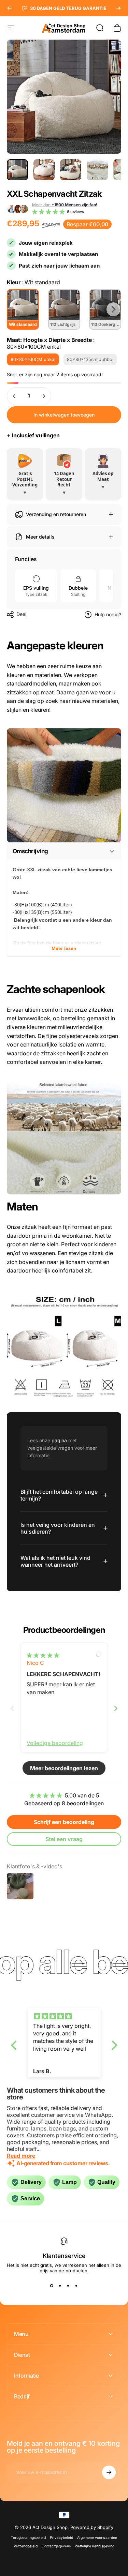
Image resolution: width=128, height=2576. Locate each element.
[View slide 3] (68, 2286)
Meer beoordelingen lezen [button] (64, 1768)
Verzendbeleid (26, 2546)
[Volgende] (118, 8)
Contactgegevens (56, 2546)
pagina (60, 1440)
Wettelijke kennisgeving (95, 2546)
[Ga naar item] (17, 170)
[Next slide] (116, 1708)
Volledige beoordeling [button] (55, 1743)
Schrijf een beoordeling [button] (64, 1822)
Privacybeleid (61, 2538)
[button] (48, 212)
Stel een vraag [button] (64, 1839)
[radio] (23, 309)
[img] (43, 1655)
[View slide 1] (52, 2286)
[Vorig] (10, 8)
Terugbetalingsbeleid (28, 2538)
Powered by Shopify (92, 2527)
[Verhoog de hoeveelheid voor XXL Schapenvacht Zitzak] (44, 396)
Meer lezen (64, 948)
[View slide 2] (60, 2286)
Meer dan (65, 205)
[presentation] (113, 309)
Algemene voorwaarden (97, 2538)
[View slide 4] (76, 2286)
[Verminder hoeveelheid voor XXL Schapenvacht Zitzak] (14, 396)
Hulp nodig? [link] (108, 614)
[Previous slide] (12, 1708)
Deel (21, 614)
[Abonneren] (109, 2472)
